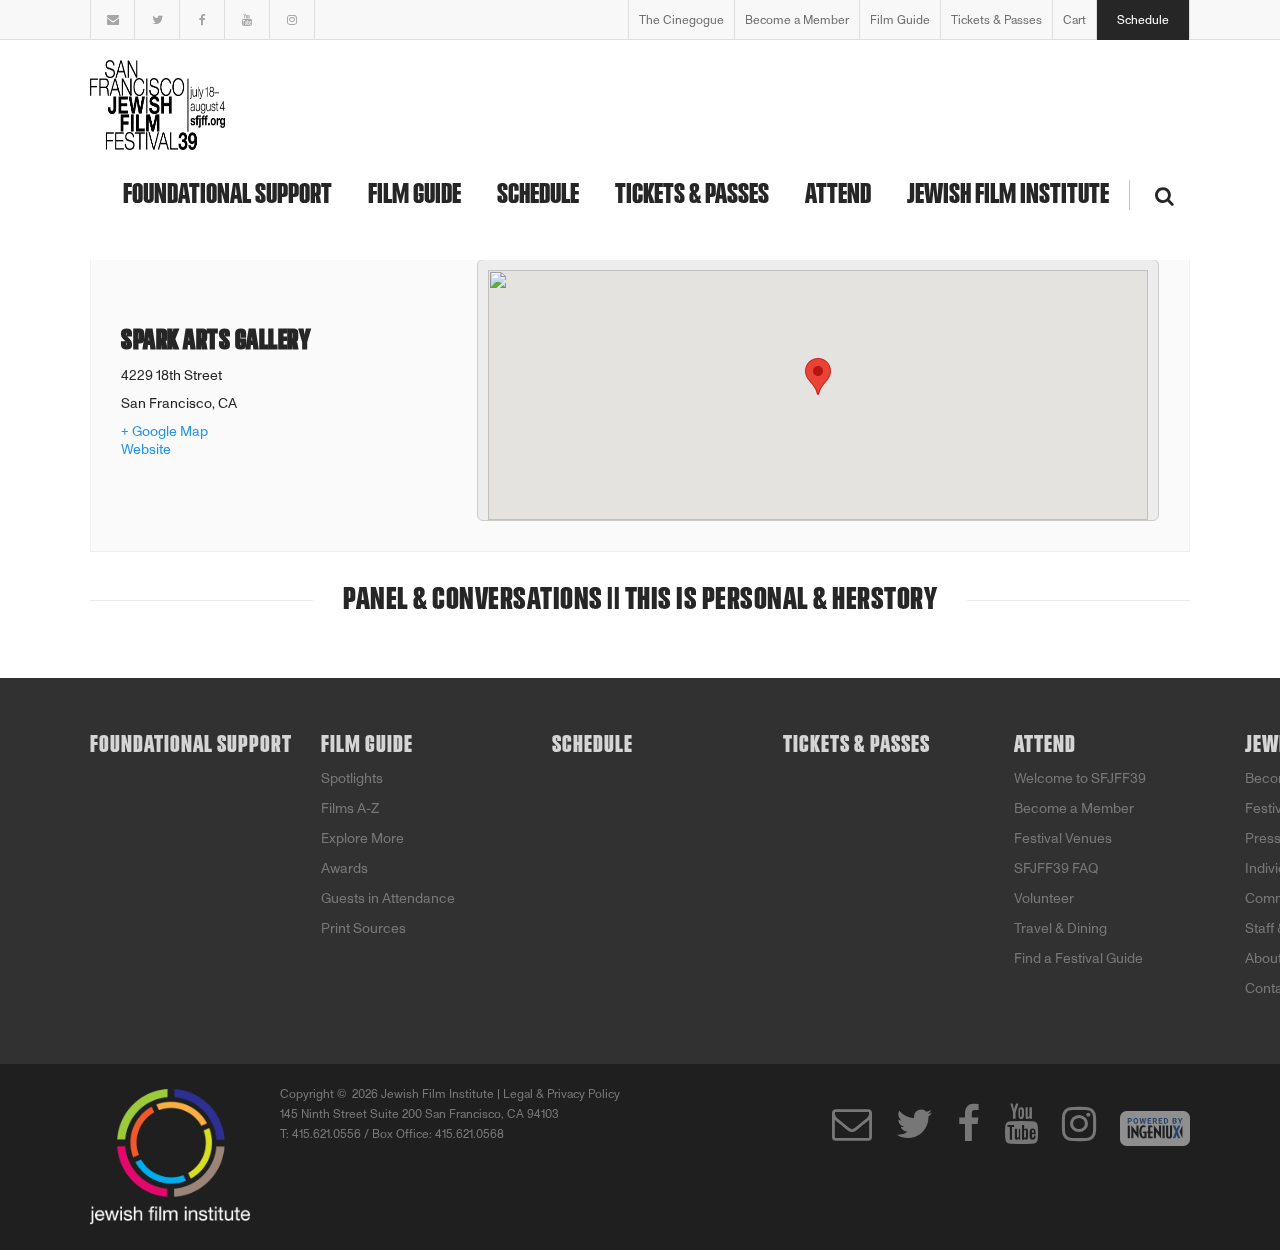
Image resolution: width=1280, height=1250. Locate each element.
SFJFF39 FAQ (1056, 868)
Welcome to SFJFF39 (1080, 778)
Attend (838, 195)
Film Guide (900, 20)
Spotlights (352, 778)
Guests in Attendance (388, 898)
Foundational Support (227, 195)
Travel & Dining (1060, 928)
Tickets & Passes (996, 20)
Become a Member (797, 20)
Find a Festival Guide (1078, 958)
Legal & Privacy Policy (561, 1094)
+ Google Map (164, 431)
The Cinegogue (681, 20)
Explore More (362, 838)
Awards (344, 868)
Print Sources (363, 928)
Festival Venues (1063, 838)
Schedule (1143, 20)
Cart (1074, 20)
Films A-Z (350, 808)
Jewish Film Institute (1008, 195)
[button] (818, 376)
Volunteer (1044, 898)
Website (146, 449)
